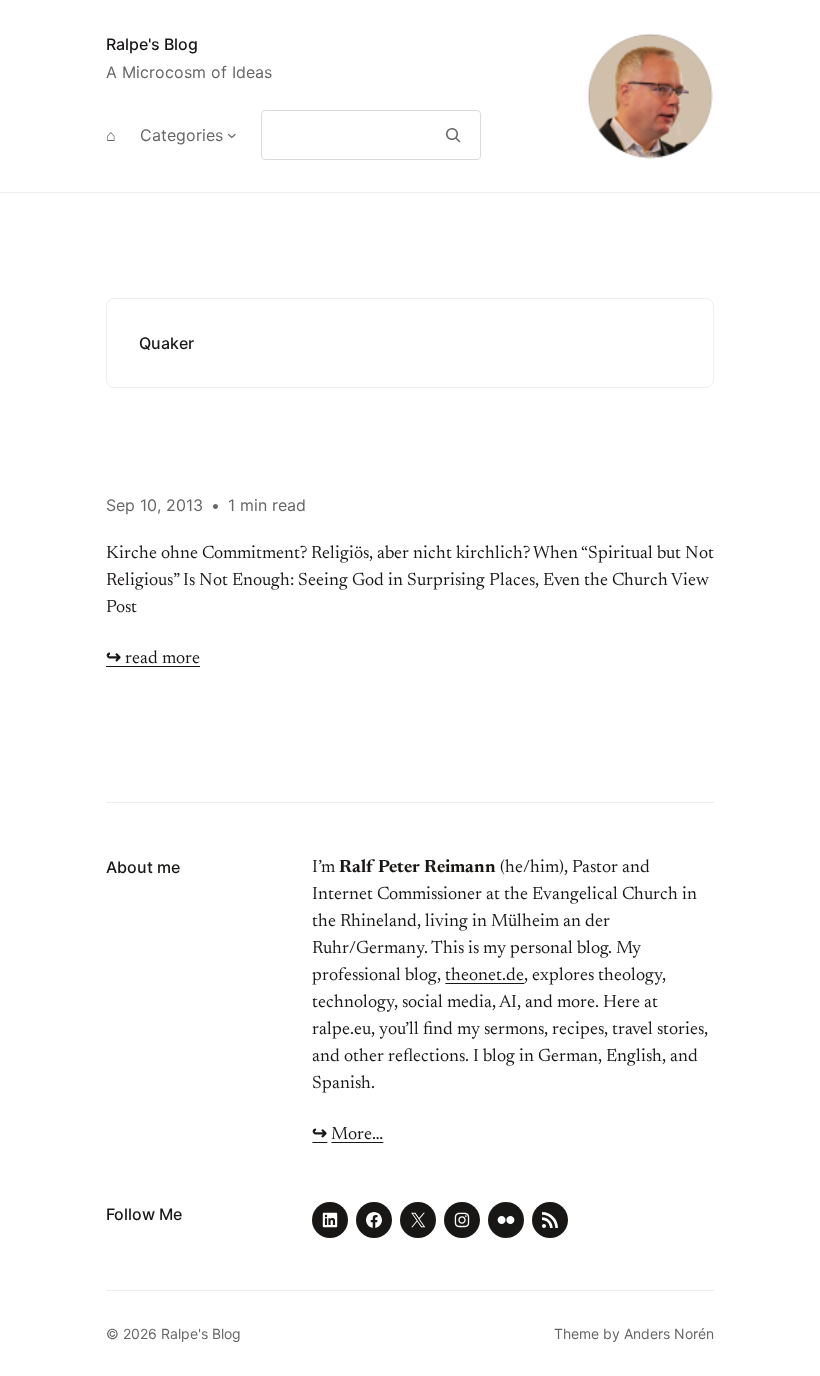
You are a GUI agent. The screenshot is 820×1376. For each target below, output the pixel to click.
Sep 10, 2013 (154, 505)
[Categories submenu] (232, 135)
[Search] (453, 135)
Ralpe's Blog (152, 44)
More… (357, 1135)
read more (153, 659)
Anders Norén (669, 1333)
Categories (181, 135)
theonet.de (484, 976)
